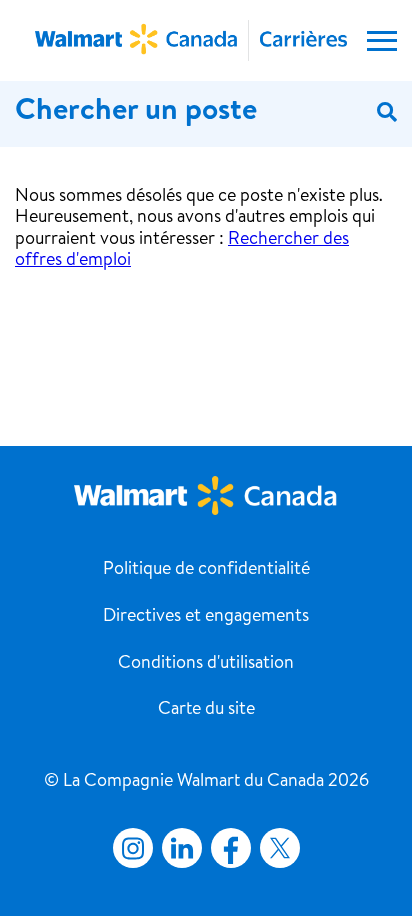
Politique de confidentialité (206, 570)
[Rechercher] (387, 113)
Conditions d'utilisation (206, 664)
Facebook (227, 848)
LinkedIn (182, 848)
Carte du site (206, 710)
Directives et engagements (206, 617)
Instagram (133, 848)
